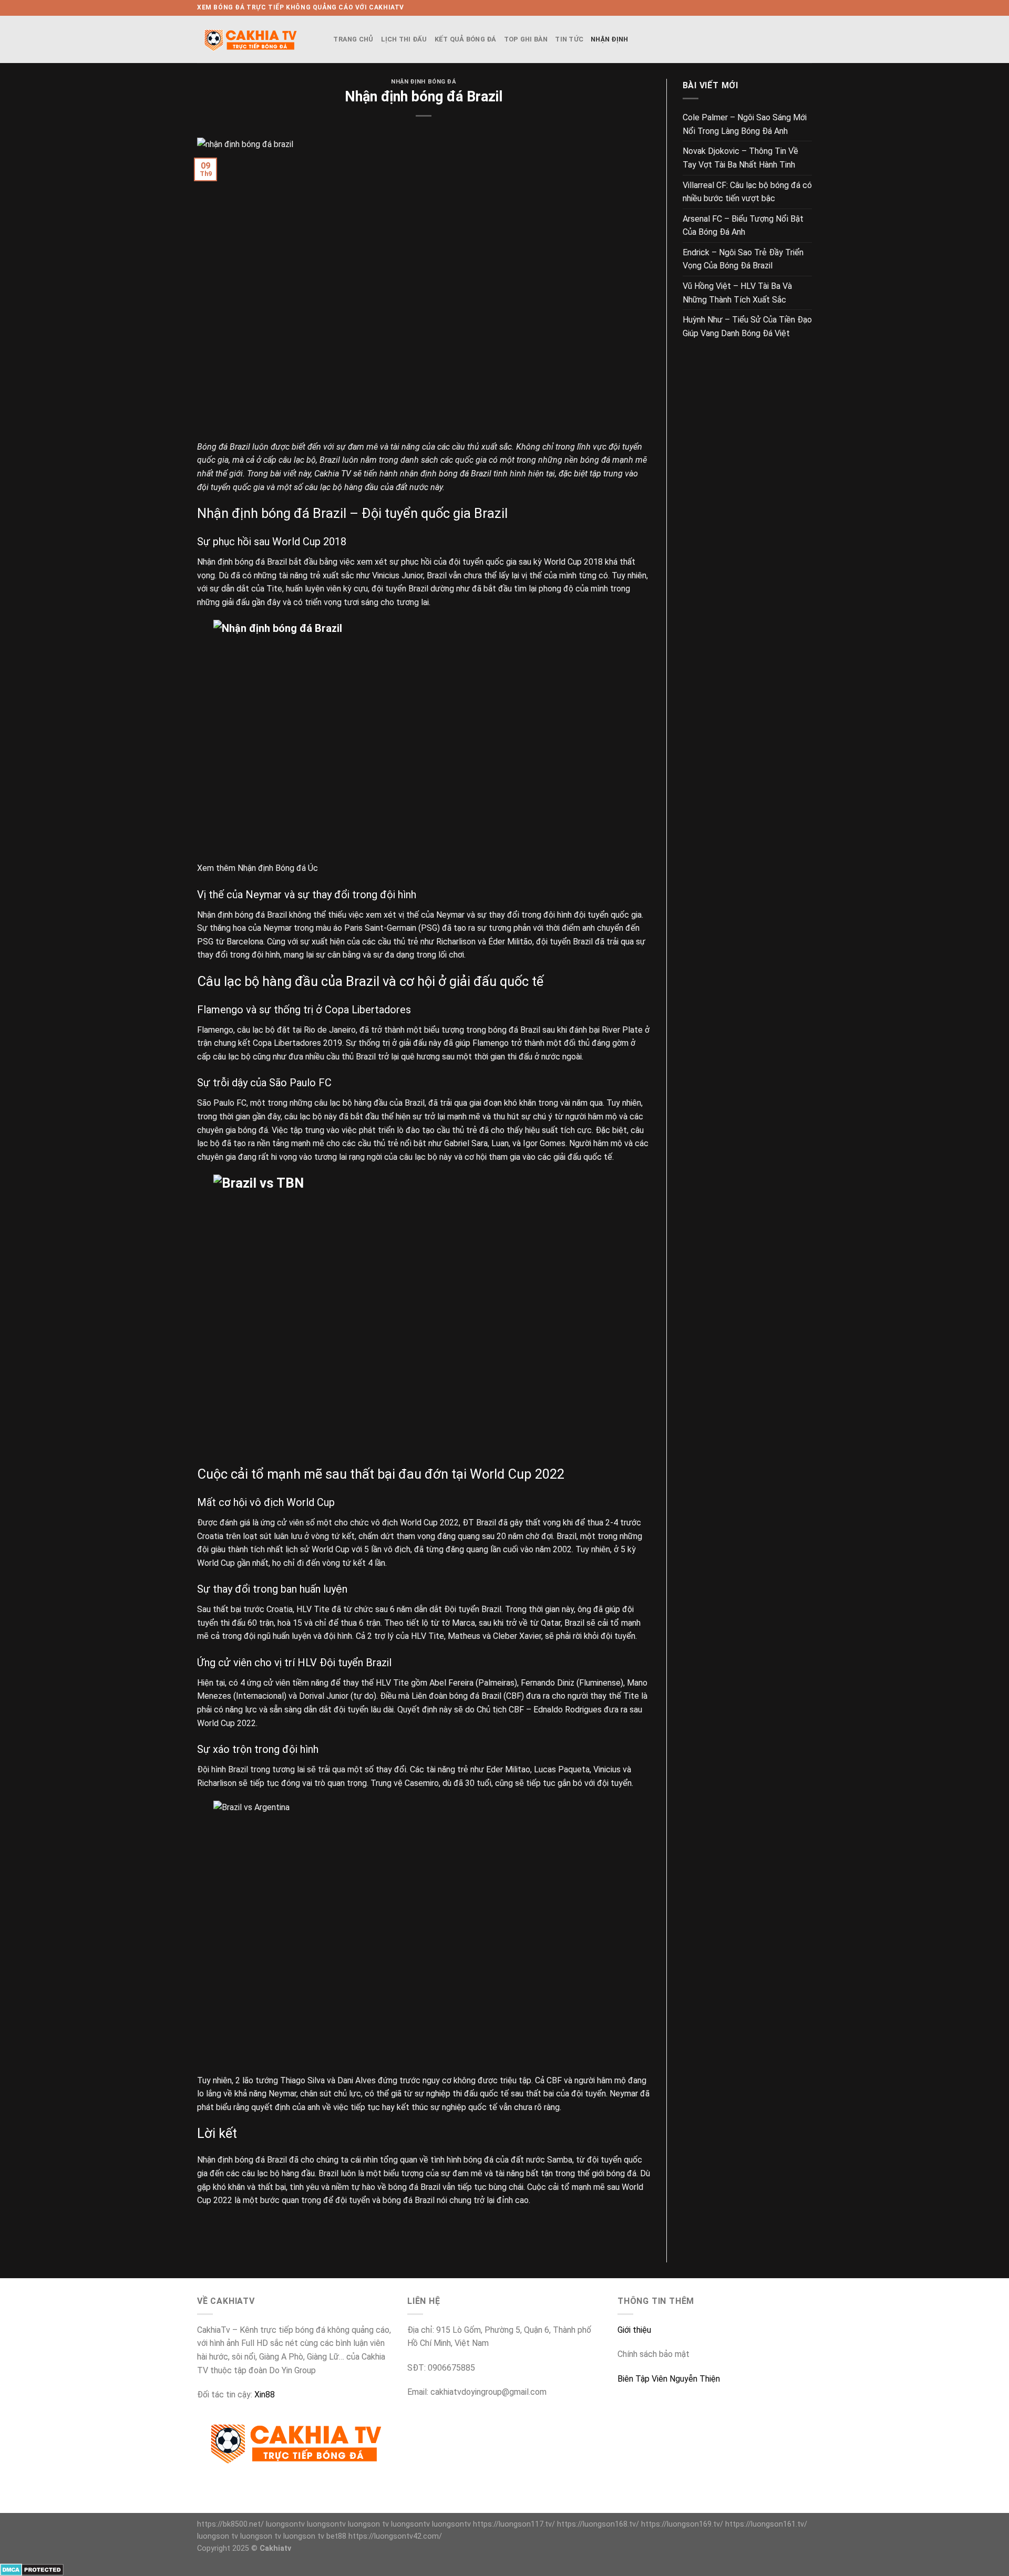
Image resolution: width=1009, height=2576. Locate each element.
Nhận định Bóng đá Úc (278, 868)
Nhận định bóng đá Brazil (242, 2160)
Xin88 (265, 2395)
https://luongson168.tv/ (598, 2524)
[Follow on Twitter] (787, 8)
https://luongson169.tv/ (682, 2524)
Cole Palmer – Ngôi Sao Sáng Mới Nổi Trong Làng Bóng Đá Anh (745, 124)
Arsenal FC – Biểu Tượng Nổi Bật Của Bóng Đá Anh (743, 226)
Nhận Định (609, 39)
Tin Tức (569, 39)
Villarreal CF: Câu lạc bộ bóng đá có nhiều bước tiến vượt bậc (747, 192)
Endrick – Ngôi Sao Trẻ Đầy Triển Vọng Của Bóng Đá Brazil (743, 259)
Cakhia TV (333, 474)
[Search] (322, 39)
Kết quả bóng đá (466, 39)
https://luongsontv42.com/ (395, 2536)
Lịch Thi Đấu (404, 39)
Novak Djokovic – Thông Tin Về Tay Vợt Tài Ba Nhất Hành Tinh (740, 158)
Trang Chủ (353, 39)
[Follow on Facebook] (777, 8)
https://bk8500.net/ (230, 2524)
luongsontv (285, 2524)
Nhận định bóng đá (424, 82)
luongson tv (368, 2524)
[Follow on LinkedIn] (807, 8)
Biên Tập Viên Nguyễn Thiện (669, 2379)
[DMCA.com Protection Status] (32, 2569)
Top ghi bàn (526, 39)
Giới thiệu (634, 2330)
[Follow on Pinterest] (797, 8)
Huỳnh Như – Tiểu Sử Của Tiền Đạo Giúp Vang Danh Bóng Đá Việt (747, 326)
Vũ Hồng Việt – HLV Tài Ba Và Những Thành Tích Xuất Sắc (737, 293)
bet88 (336, 2536)
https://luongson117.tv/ (514, 2524)
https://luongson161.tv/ (766, 2524)
